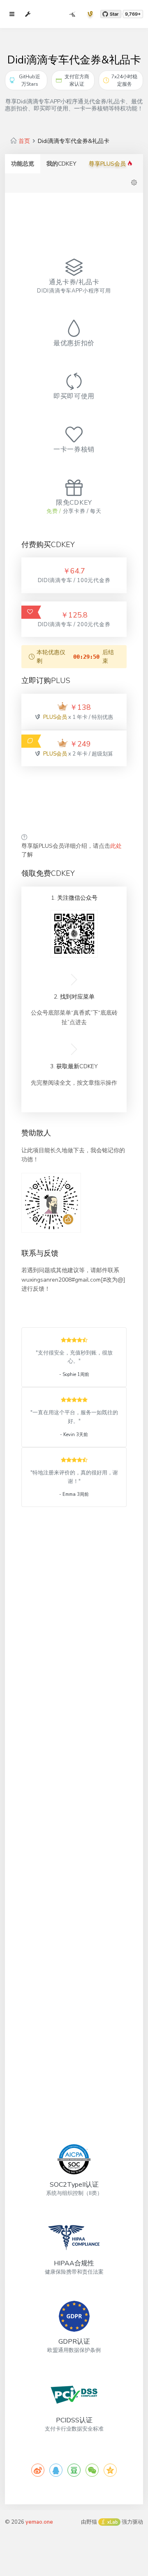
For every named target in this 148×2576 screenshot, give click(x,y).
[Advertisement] (74, 800)
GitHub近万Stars (30, 80)
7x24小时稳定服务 (124, 80)
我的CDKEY (61, 164)
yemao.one (39, 2522)
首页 (24, 141)
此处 (116, 846)
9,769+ (133, 14)
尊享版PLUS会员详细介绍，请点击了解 (72, 850)
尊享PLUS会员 (108, 164)
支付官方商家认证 (77, 80)
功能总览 (23, 164)
